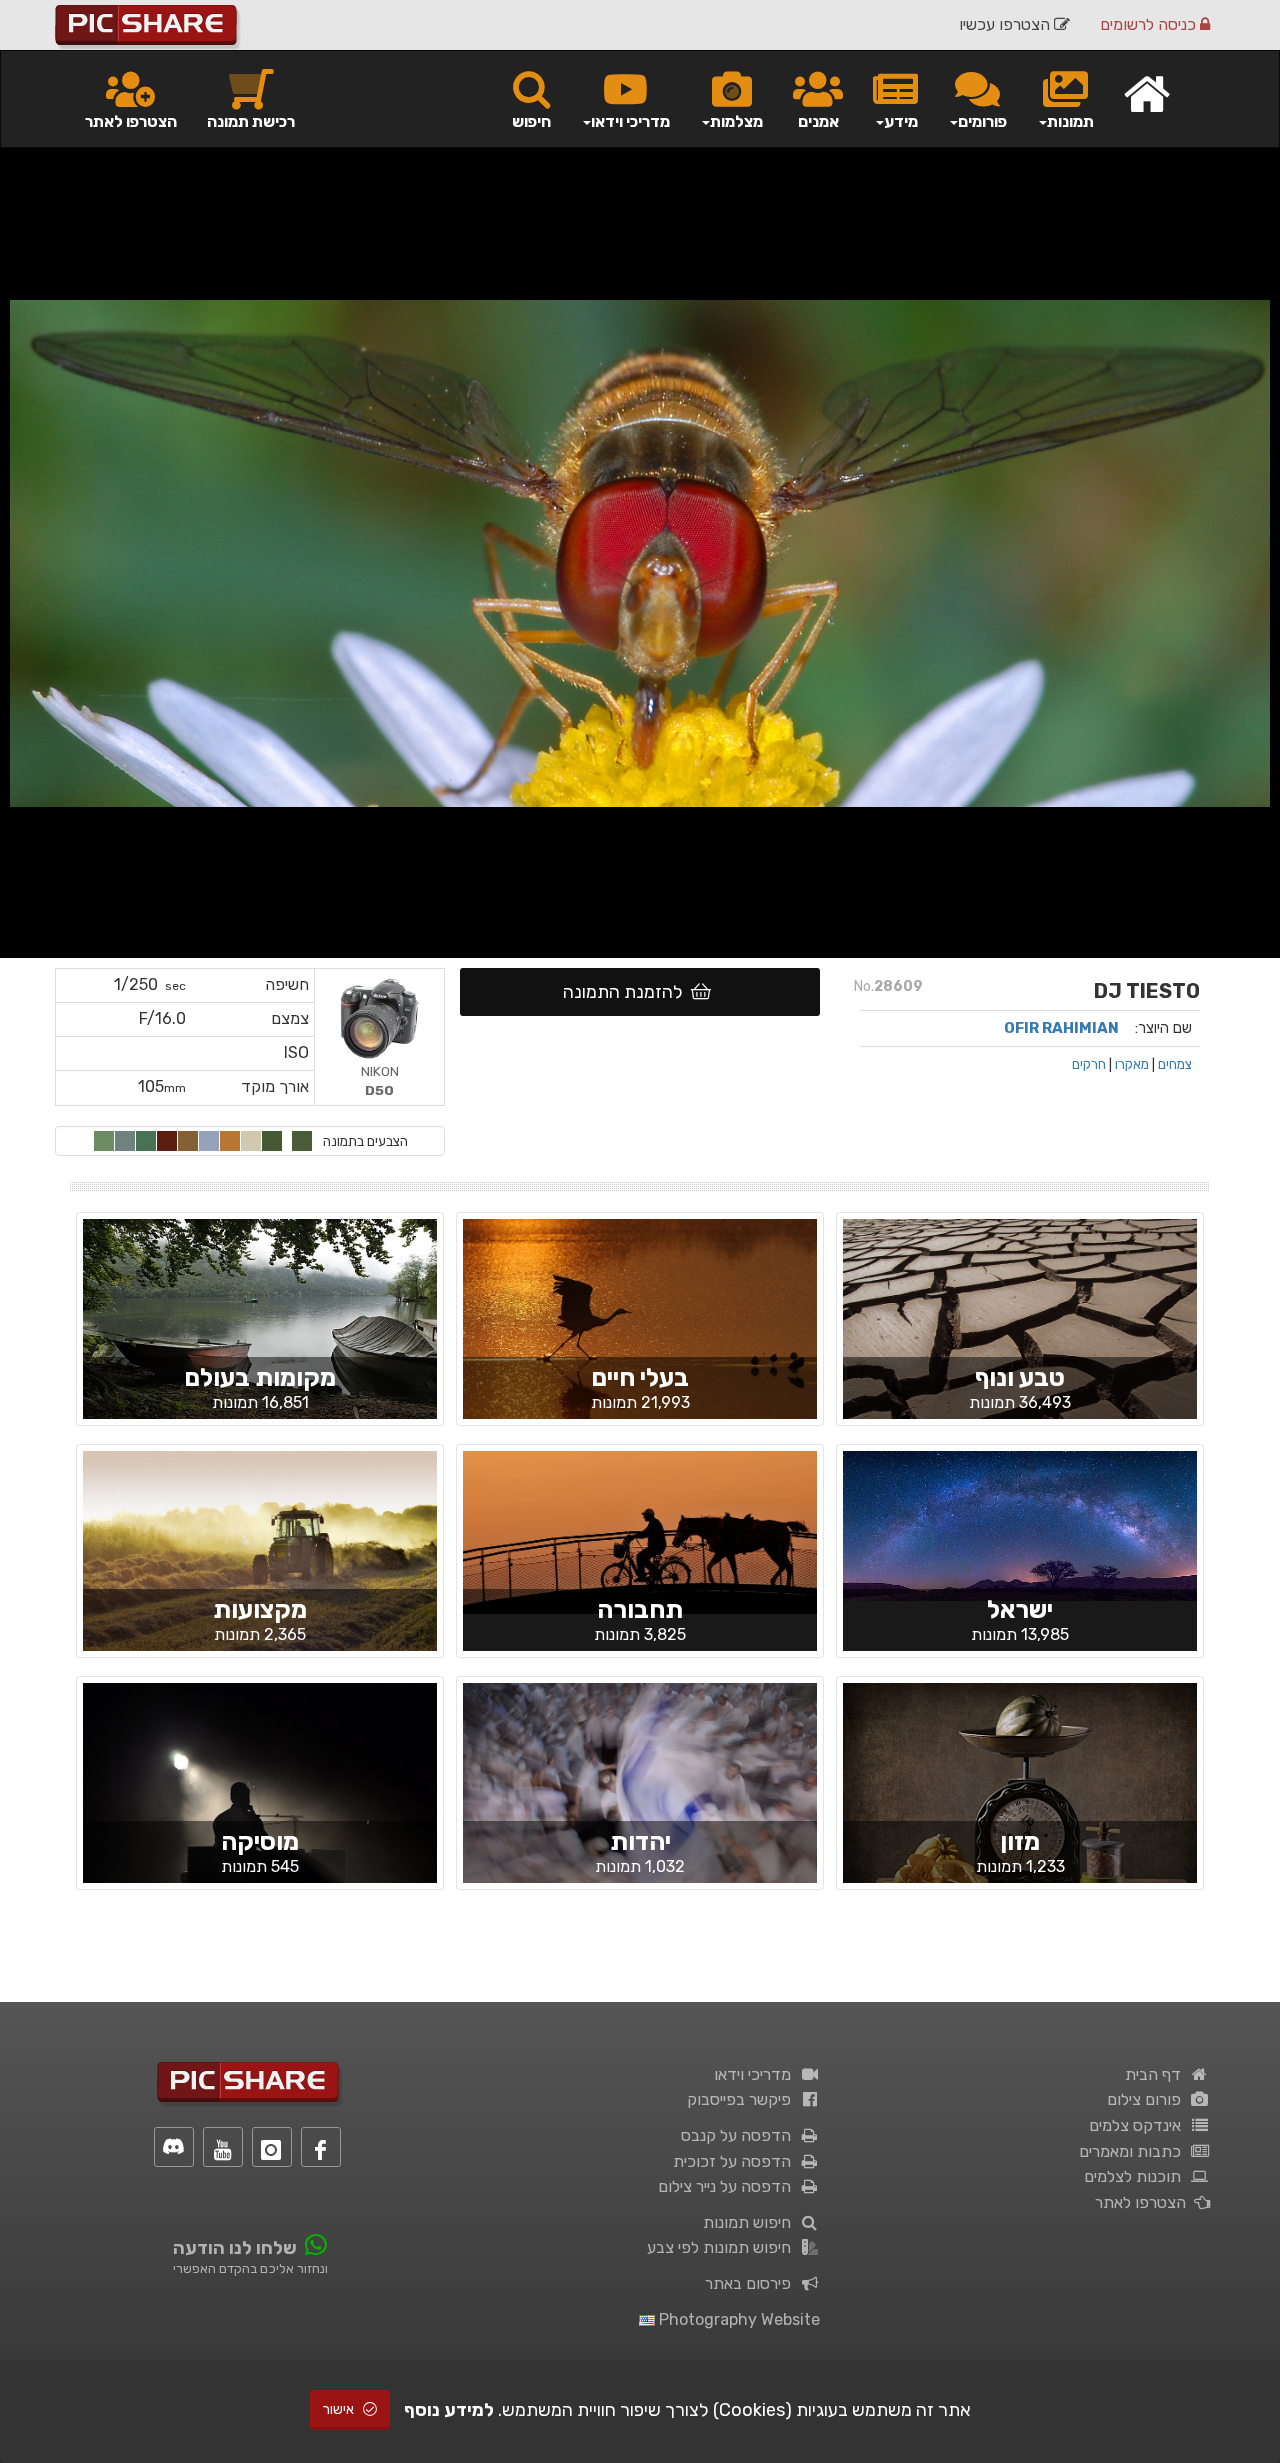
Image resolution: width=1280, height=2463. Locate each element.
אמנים (818, 121)
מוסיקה (260, 1841)
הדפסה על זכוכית (736, 2161)
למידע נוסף (449, 2410)
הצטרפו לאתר (131, 121)
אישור (340, 2409)
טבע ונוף (1020, 1377)
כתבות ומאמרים (1134, 2151)
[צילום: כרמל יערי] (260, 1799)
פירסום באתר (752, 2283)
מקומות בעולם (260, 1377)
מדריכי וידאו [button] (630, 121)
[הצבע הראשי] (302, 1141)
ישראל (1020, 1609)
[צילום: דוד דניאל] (640, 1335)
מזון (1020, 1841)
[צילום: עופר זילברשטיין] (1020, 1814)
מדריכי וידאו (756, 2074)
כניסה (1150, 24)
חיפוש (531, 121)
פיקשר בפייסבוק (743, 2099)
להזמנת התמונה (627, 992)
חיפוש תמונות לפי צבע (723, 2247)
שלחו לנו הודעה (235, 2248)
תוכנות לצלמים (1136, 2176)
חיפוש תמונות (751, 2222)
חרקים (1089, 1064)
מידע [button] (901, 121)
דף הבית (1157, 2074)
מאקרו (1132, 1064)
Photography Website (737, 2319)
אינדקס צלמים (1139, 2125)
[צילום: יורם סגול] (640, 1531)
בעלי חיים (640, 1377)
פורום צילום (1148, 2099)
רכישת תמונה (251, 121)
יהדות (640, 1841)
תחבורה (640, 1609)
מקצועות (260, 1609)
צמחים (1175, 1064)
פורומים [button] (982, 121)
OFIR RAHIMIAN (1061, 1028)
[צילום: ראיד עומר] (1020, 1524)
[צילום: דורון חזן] (260, 1567)
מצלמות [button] (736, 121)
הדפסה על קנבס (740, 2135)
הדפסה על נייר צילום (728, 2186)
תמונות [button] (1070, 121)
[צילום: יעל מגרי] (260, 1323)
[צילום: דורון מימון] (1020, 1350)
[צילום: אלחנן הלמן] (640, 1799)
